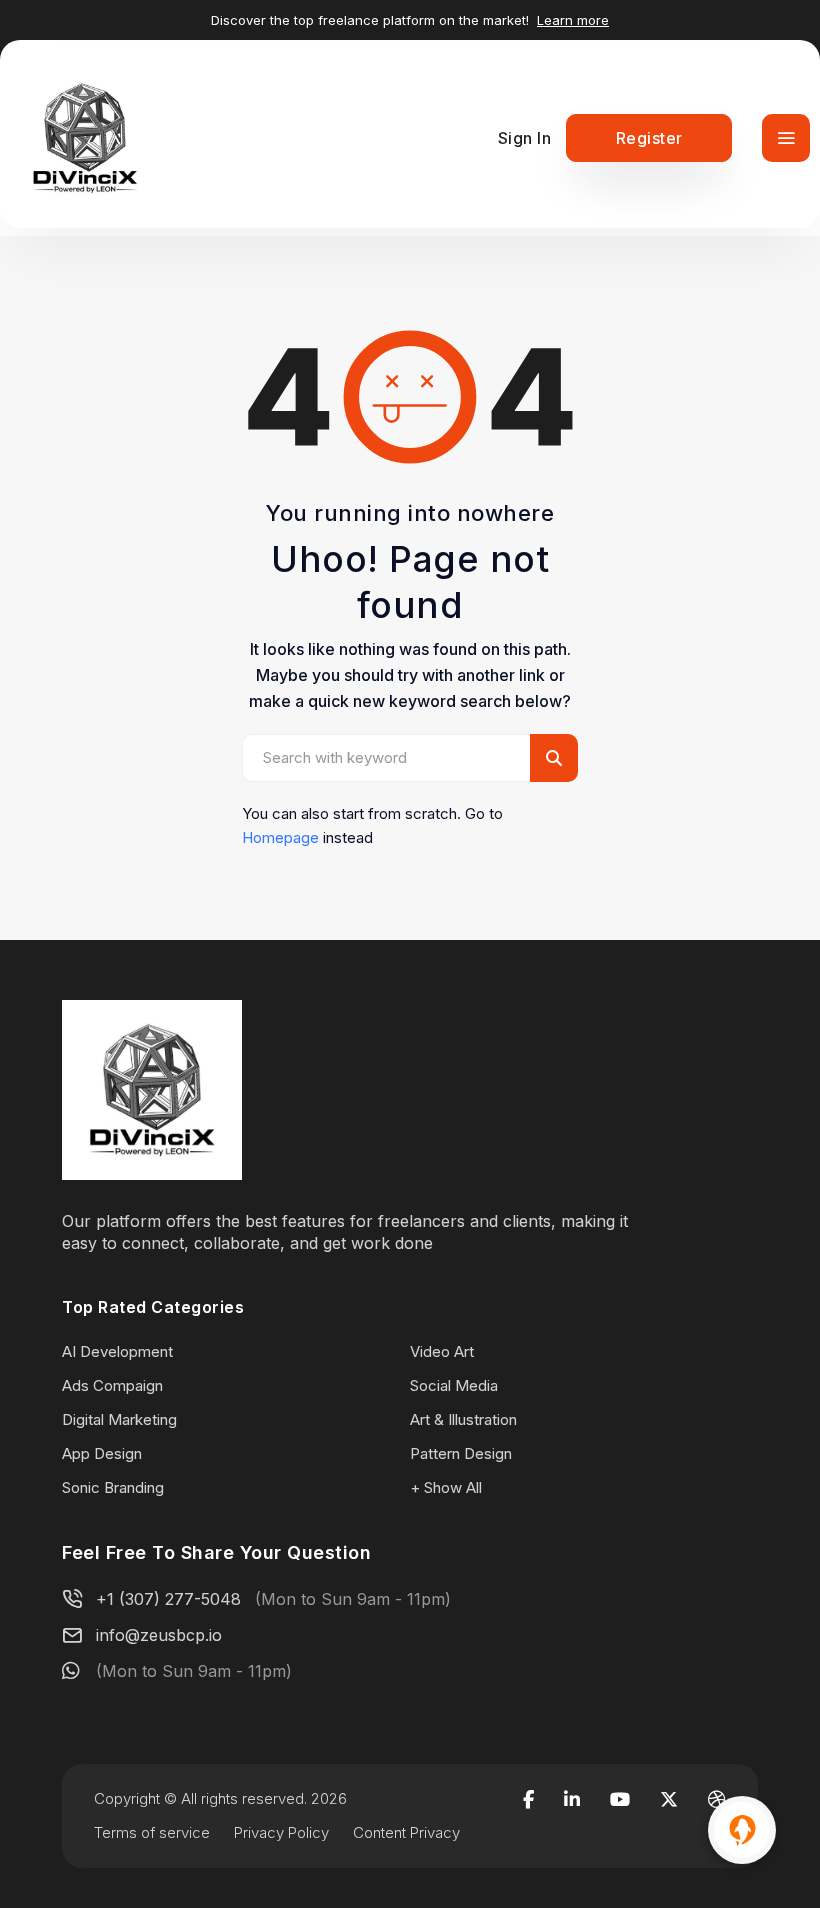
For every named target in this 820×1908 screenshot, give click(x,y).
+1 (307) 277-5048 (168, 1599)
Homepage (280, 837)
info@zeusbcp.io (159, 1635)
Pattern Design (461, 1453)
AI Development (117, 1351)
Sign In (525, 138)
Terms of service (152, 1832)
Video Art (442, 1351)
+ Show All (446, 1487)
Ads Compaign (112, 1385)
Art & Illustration (463, 1419)
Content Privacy (406, 1832)
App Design (102, 1453)
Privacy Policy (281, 1832)
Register (649, 138)
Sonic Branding (113, 1487)
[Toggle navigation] (786, 138)
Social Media (454, 1385)
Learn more (573, 20)
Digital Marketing (119, 1419)
